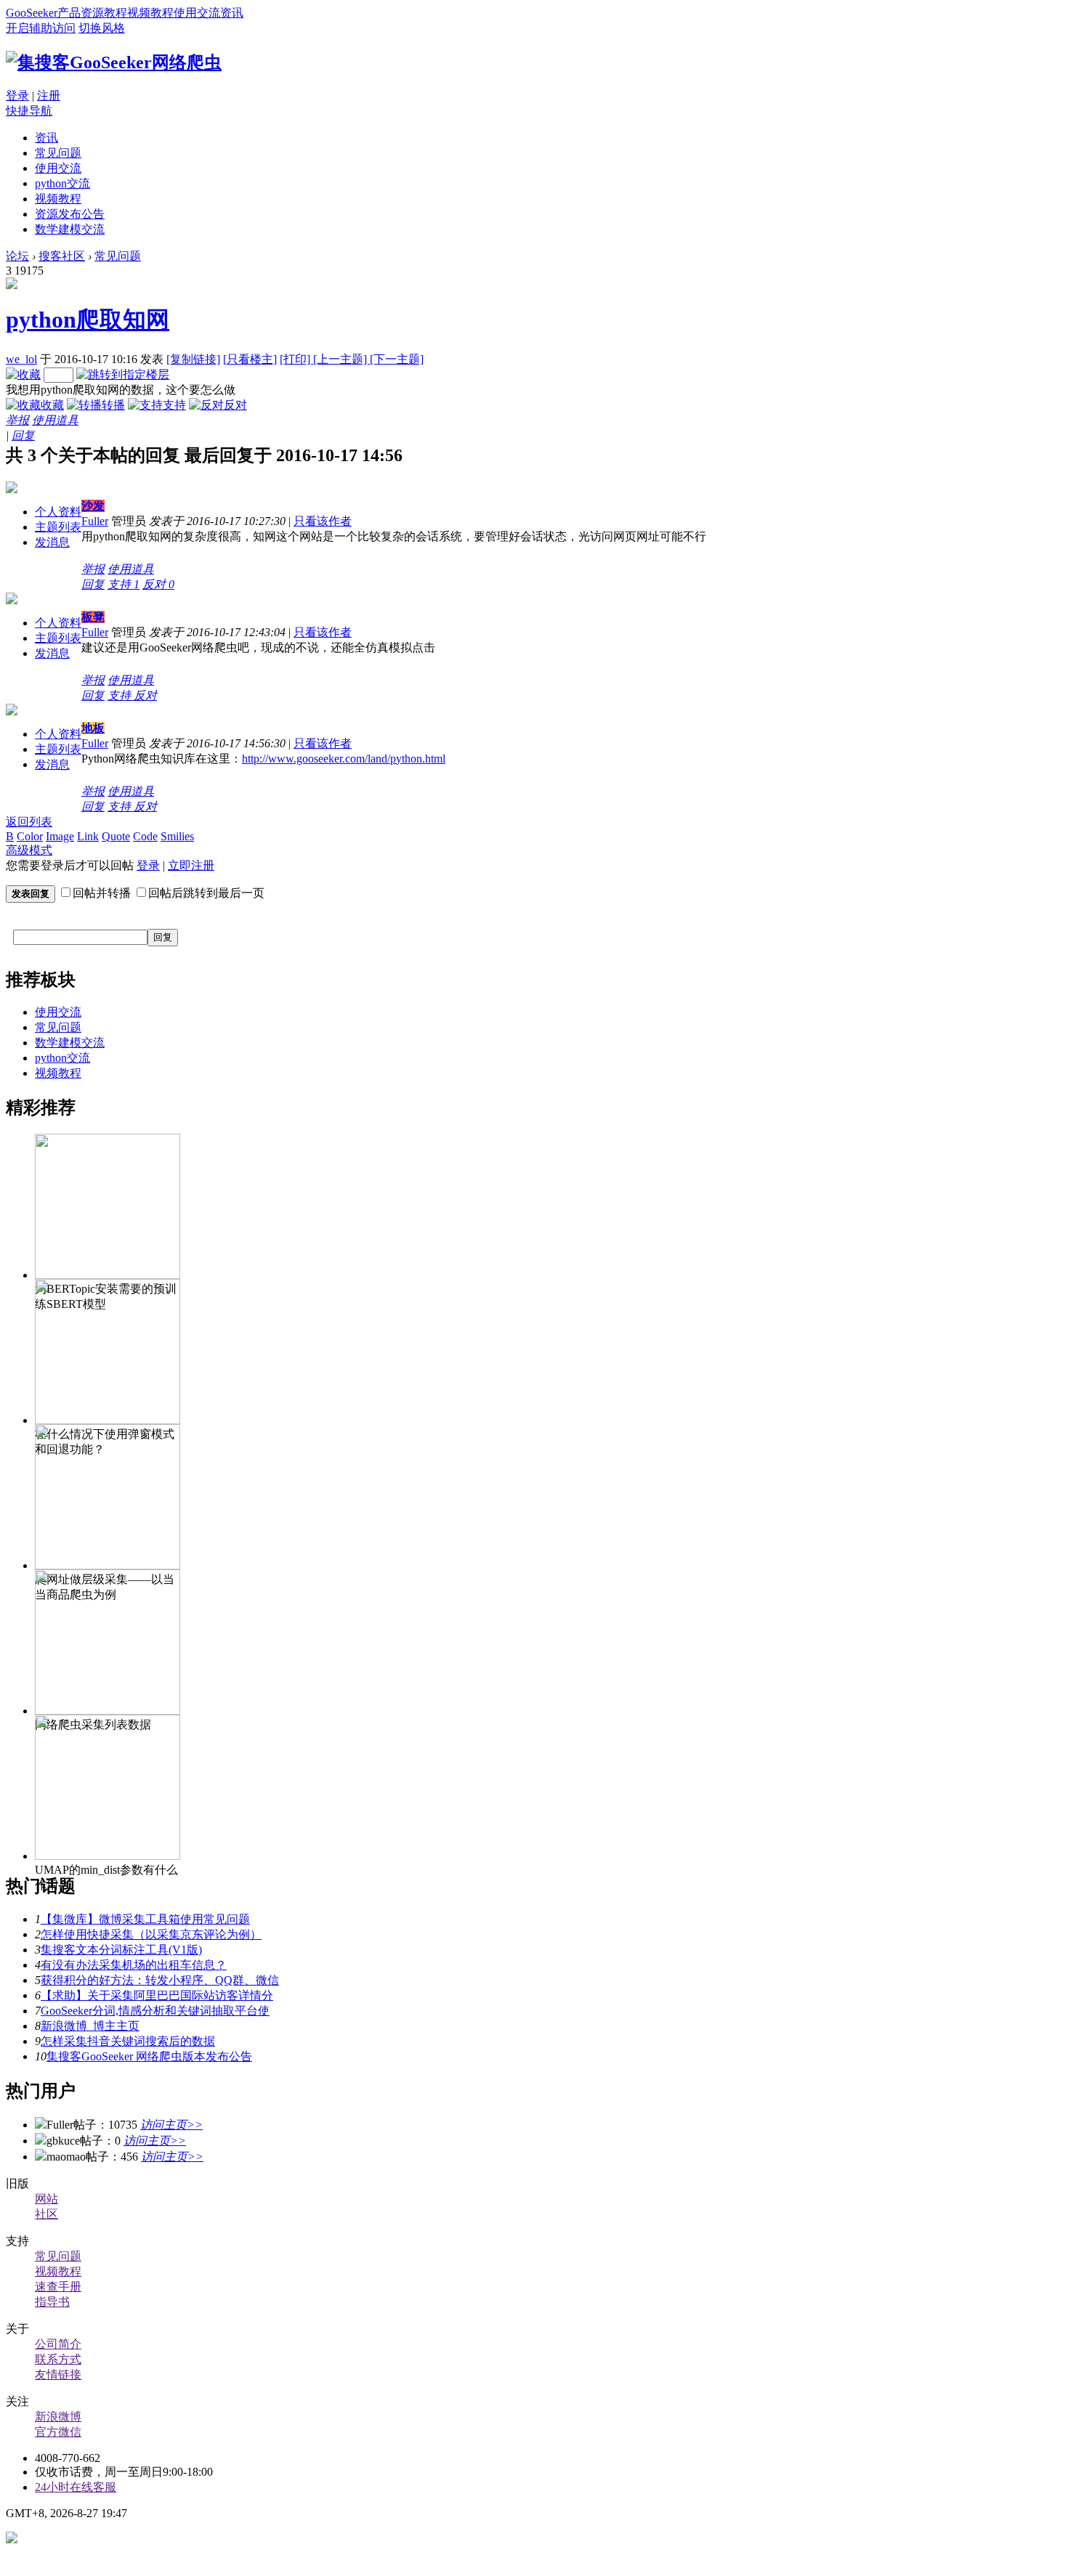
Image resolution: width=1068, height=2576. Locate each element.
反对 (235, 405)
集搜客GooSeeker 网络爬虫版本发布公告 (149, 2056)
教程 (116, 13)
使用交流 (197, 13)
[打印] (296, 359)
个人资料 (58, 512)
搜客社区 (62, 256)
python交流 (62, 183)
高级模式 (29, 850)
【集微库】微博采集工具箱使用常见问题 (145, 1919)
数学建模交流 (70, 229)
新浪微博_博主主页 (90, 2026)
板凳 (93, 617)
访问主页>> (171, 2125)
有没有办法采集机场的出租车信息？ (134, 1965)
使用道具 (55, 420)
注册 (49, 96)
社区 (46, 2214)
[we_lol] (12, 285)
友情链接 (58, 2374)
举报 (17, 420)
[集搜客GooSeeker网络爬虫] (114, 62)
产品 (69, 13)
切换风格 (102, 28)
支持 (174, 405)
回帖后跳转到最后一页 (206, 893)
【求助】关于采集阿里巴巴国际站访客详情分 (157, 1995)
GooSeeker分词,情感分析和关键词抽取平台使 (155, 2011)
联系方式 (58, 2359)
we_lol (21, 359)
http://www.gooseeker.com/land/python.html (344, 759)
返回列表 (29, 822)
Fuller (95, 521)
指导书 (52, 2302)
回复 (23, 435)
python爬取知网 (88, 320)
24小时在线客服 (76, 2487)
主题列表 (58, 527)
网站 (46, 2199)
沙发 (93, 506)
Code (145, 836)
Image (60, 836)
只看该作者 (323, 521)
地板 (93, 728)
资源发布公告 (70, 214)
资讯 (232, 13)
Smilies (177, 836)
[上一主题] (341, 359)
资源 (92, 13)
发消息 (52, 542)
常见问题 (58, 153)
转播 (113, 405)
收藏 (52, 405)
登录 (17, 96)
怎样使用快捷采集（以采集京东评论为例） (151, 1934)
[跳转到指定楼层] (123, 374)
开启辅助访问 (41, 28)
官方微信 (58, 2432)
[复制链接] (193, 359)
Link (88, 836)
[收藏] (23, 374)
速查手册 (58, 2287)
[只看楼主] (250, 359)
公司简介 (58, 2344)
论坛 (17, 256)
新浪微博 (58, 2417)
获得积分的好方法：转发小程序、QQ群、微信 (160, 1980)
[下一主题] (397, 359)
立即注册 (191, 865)
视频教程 (150, 13)
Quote (116, 836)
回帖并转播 (102, 893)
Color (30, 836)
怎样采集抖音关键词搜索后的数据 (128, 2041)
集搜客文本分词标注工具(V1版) (121, 1950)
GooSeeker (32, 13)
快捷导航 (29, 111)
